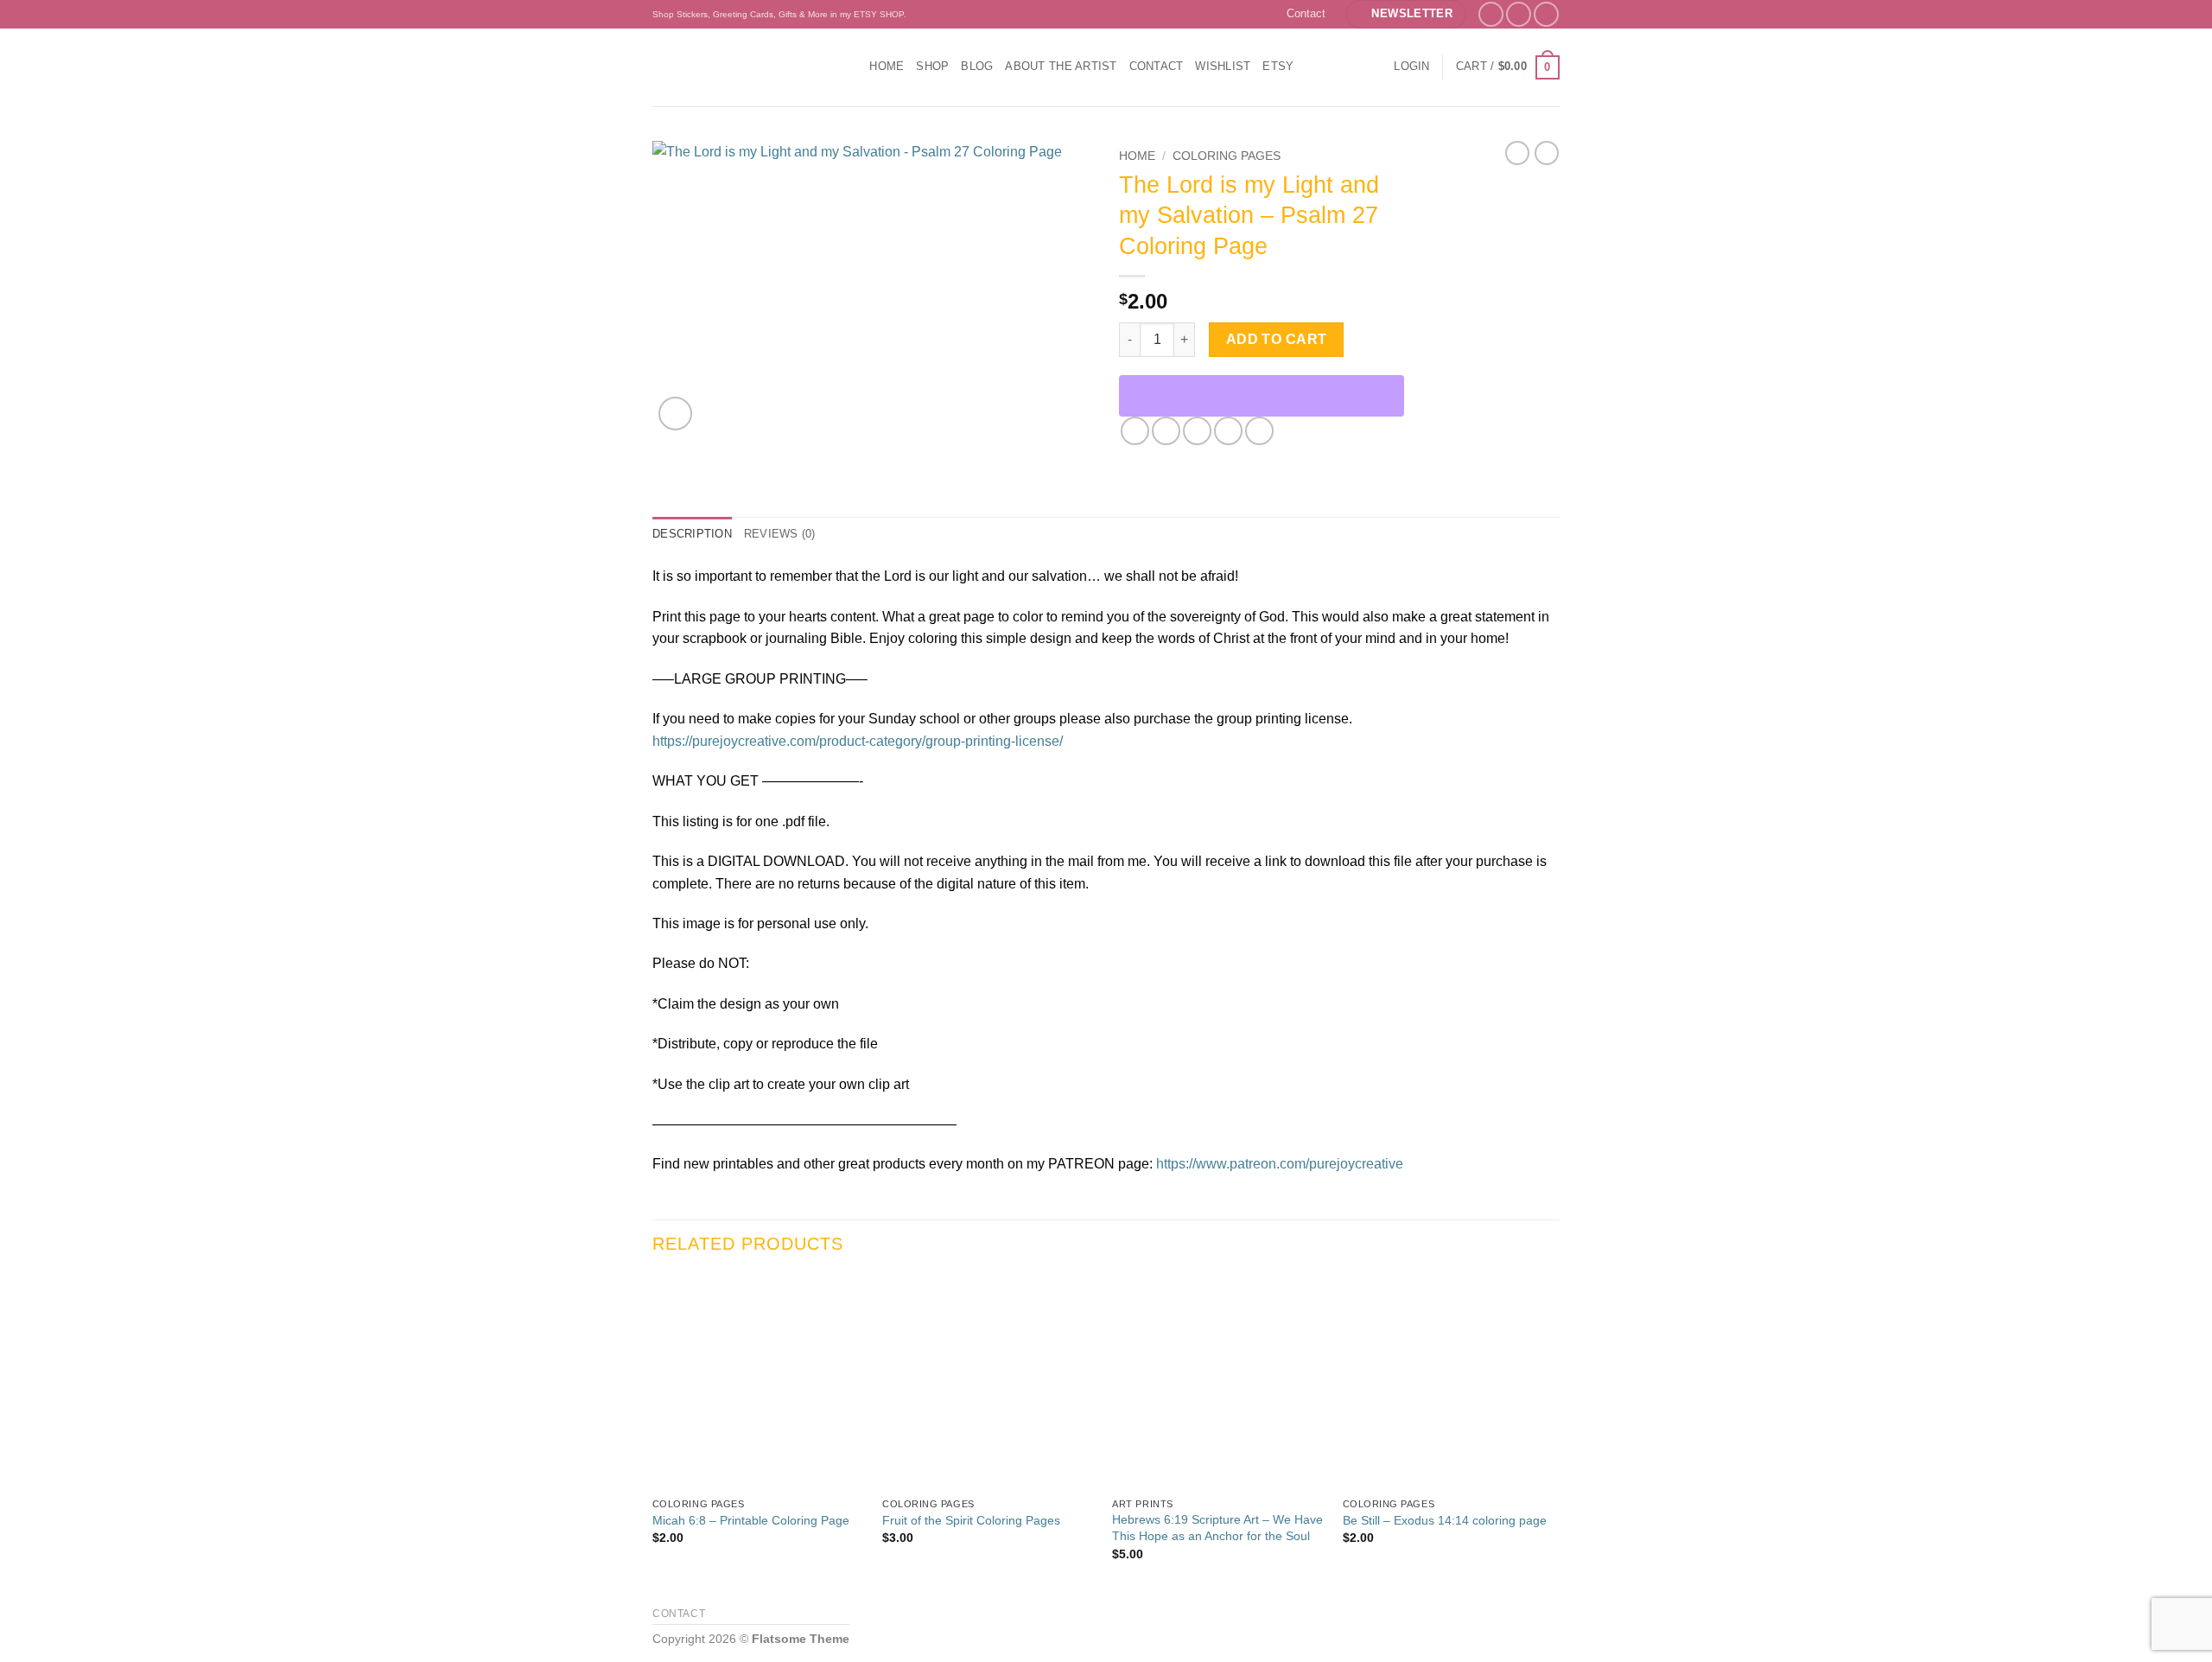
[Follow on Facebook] (1491, 14)
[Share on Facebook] (1135, 431)
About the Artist (1061, 66)
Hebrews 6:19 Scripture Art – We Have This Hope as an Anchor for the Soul (1217, 1528)
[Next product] (1517, 153)
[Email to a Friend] (1197, 431)
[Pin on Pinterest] (1228, 431)
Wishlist (1223, 66)
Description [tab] (692, 534)
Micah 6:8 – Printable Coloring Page (751, 1520)
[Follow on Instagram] (1519, 14)
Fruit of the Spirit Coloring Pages (971, 1520)
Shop (932, 66)
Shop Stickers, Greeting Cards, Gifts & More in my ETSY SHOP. (779, 14)
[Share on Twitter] (1166, 431)
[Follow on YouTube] (1546, 14)
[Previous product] (1547, 153)
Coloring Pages (1227, 156)
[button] (1406, 14)
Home (887, 66)
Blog (977, 66)
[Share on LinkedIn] (1259, 431)
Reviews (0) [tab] (780, 534)
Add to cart (1277, 339)
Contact (1306, 13)
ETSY (1278, 66)
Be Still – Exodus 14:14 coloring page (1445, 1520)
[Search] (851, 67)
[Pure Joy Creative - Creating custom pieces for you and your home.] (735, 67)
